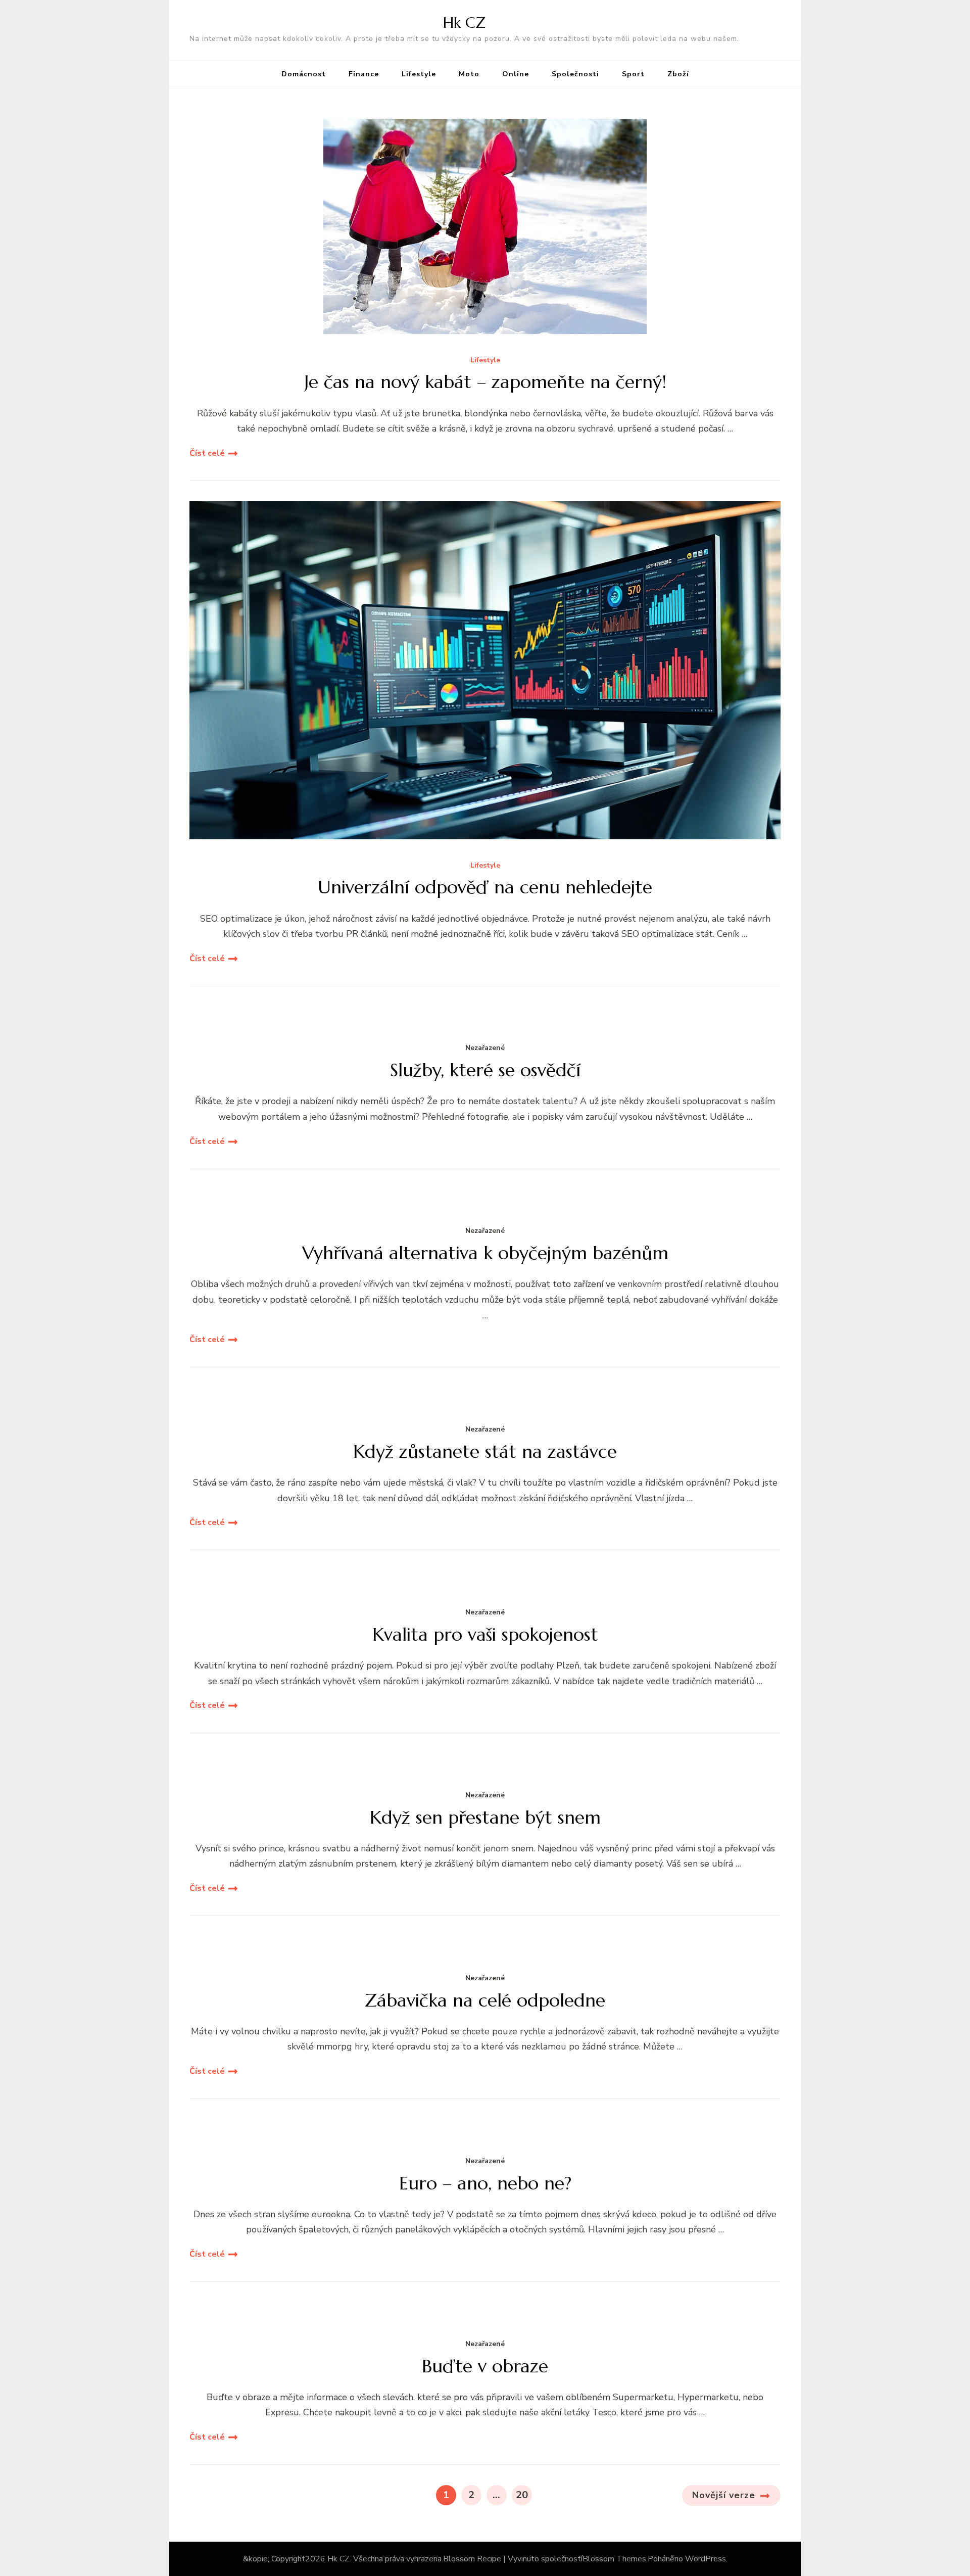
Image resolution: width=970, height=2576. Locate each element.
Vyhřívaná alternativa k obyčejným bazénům (485, 1253)
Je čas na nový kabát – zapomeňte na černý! (485, 382)
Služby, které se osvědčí (485, 1070)
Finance (364, 74)
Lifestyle (419, 74)
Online (516, 74)
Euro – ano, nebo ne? (485, 2183)
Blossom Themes (614, 2559)
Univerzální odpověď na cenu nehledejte (485, 887)
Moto (469, 74)
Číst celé (207, 453)
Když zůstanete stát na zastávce (485, 1451)
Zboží (678, 74)
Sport (633, 74)
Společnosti (575, 74)
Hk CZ (464, 22)
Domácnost (304, 74)
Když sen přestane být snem (485, 1817)
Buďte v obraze (485, 2366)
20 (524, 2495)
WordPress (706, 2559)
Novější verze (724, 2495)
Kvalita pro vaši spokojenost (485, 1634)
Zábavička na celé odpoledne (485, 2000)
